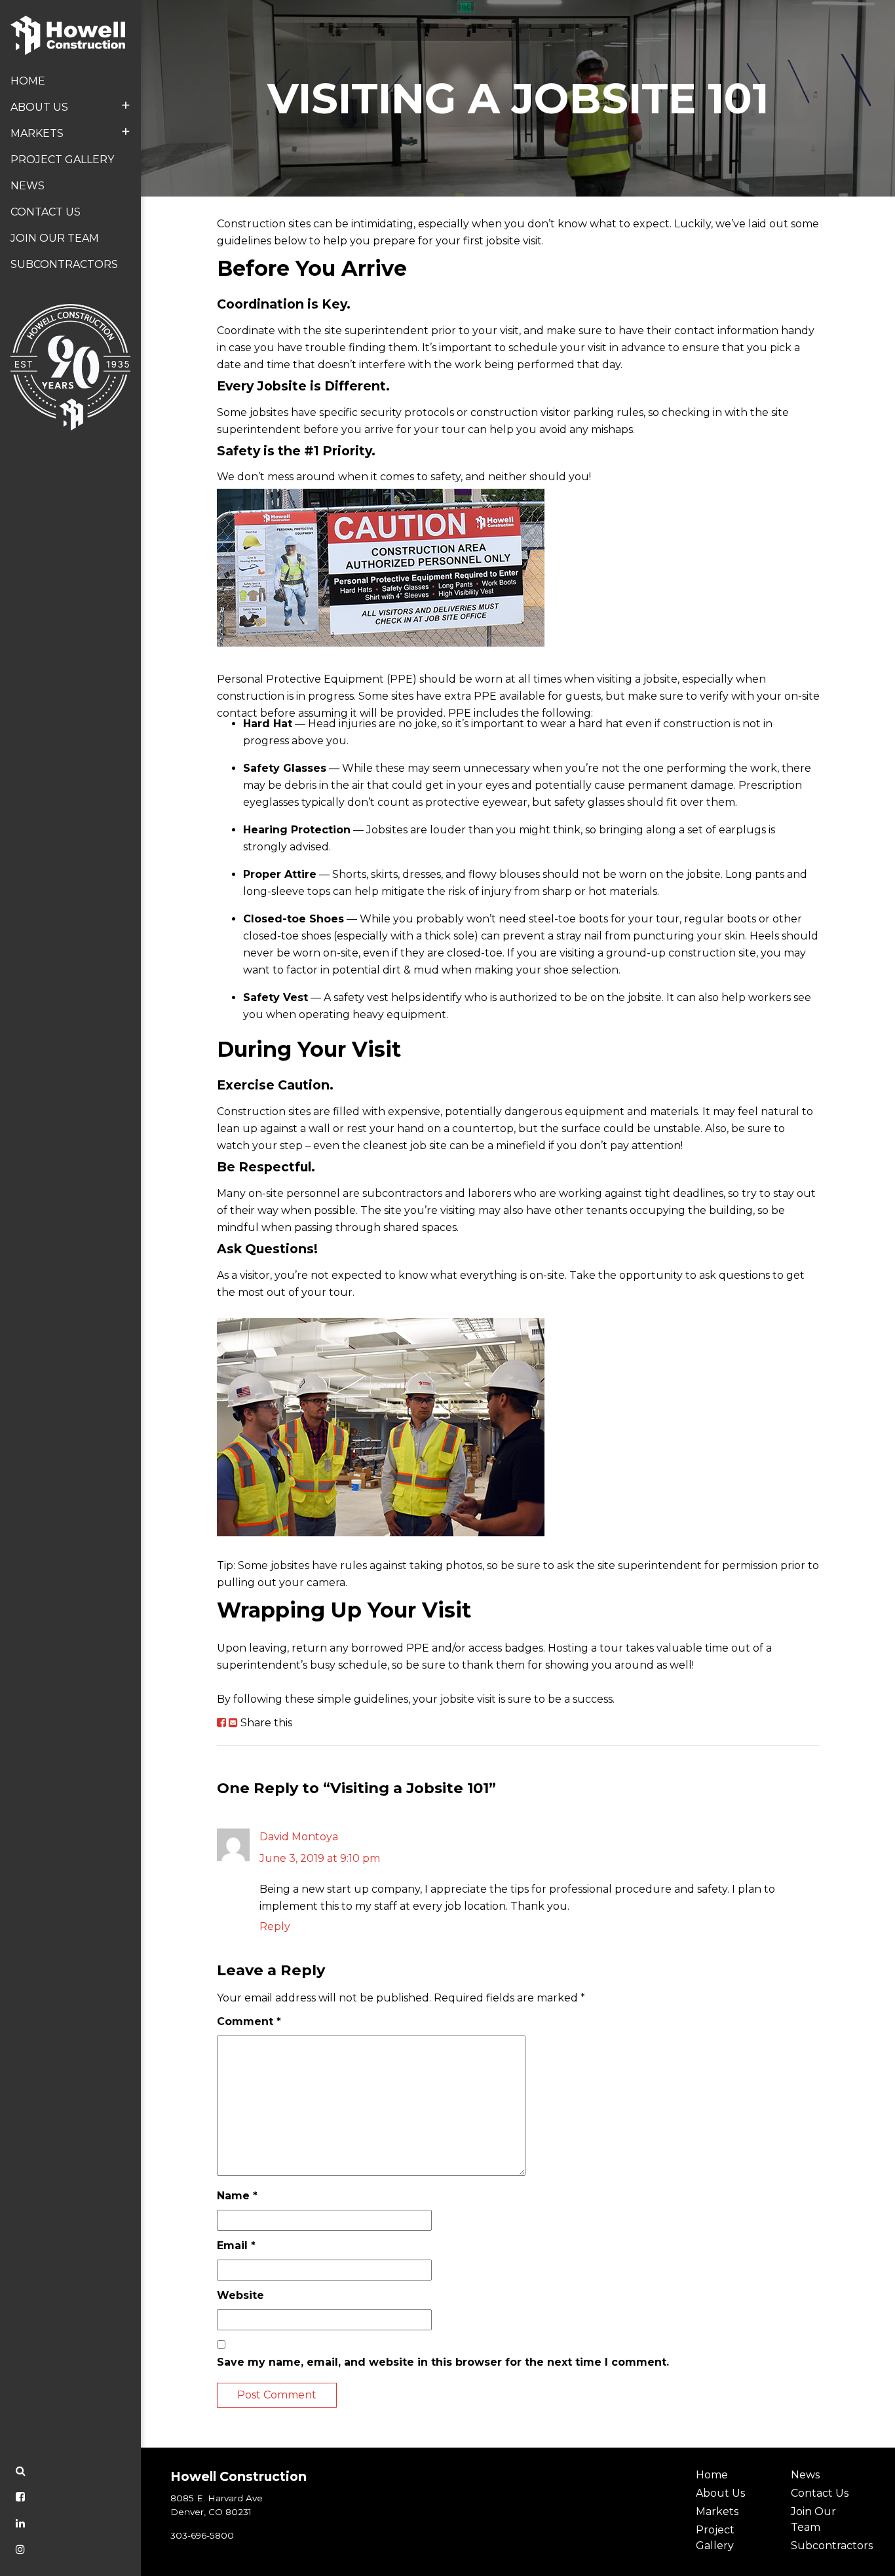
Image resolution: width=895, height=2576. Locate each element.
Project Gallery (62, 160)
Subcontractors (64, 264)
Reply (275, 1926)
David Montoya (299, 1837)
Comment (249, 2021)
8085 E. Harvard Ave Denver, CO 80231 (217, 2505)
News (28, 186)
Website (240, 2295)
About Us (70, 105)
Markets (70, 131)
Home (28, 81)
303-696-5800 (202, 2535)
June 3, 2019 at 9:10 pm (320, 1858)
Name (237, 2196)
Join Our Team (55, 238)
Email (236, 2245)
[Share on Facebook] (221, 1723)
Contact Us (46, 212)
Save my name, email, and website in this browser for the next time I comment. (443, 2362)
